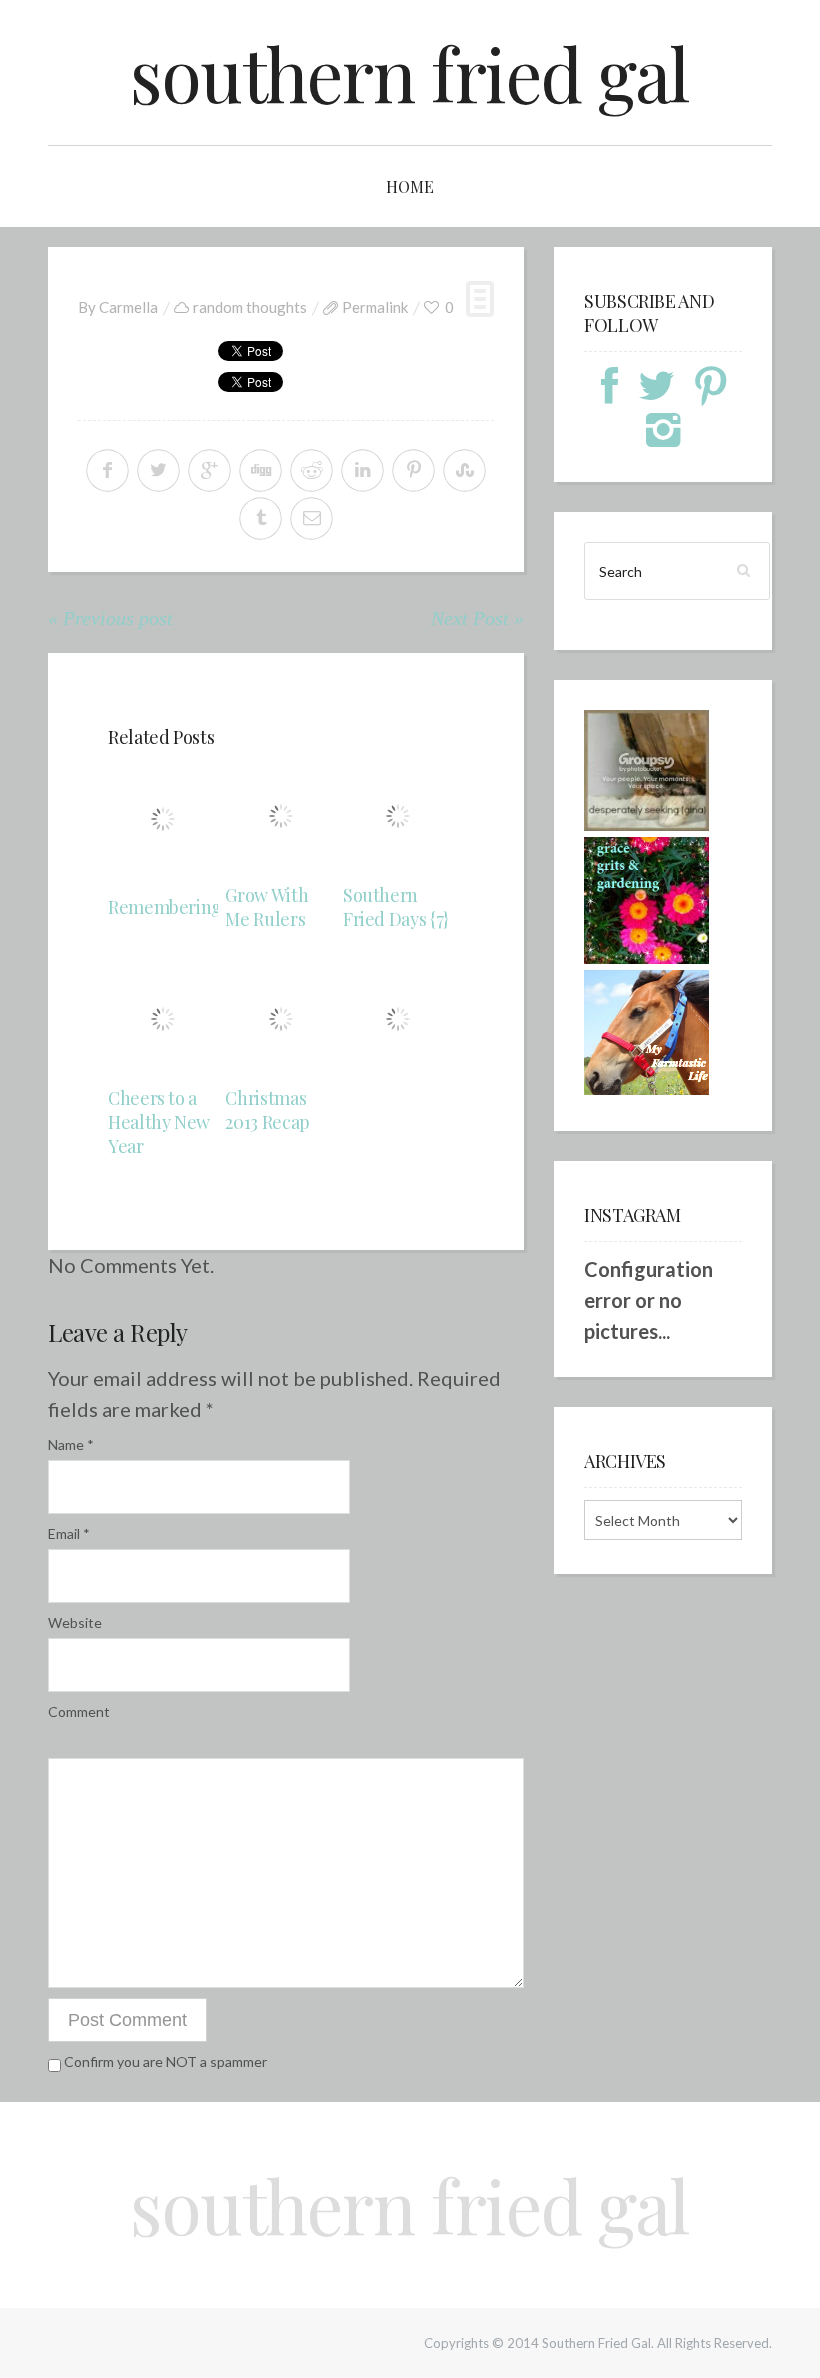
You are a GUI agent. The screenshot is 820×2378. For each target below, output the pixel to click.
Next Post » (477, 618)
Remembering (165, 907)
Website (75, 1622)
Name (71, 1444)
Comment (79, 1711)
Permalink (375, 307)
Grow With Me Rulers (266, 907)
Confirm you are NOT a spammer (164, 2061)
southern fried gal (410, 72)
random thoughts (250, 307)
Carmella (128, 307)
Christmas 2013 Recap (267, 1110)
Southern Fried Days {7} (396, 907)
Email (69, 1533)
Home (410, 186)
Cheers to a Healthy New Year (159, 1122)
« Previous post (110, 618)
